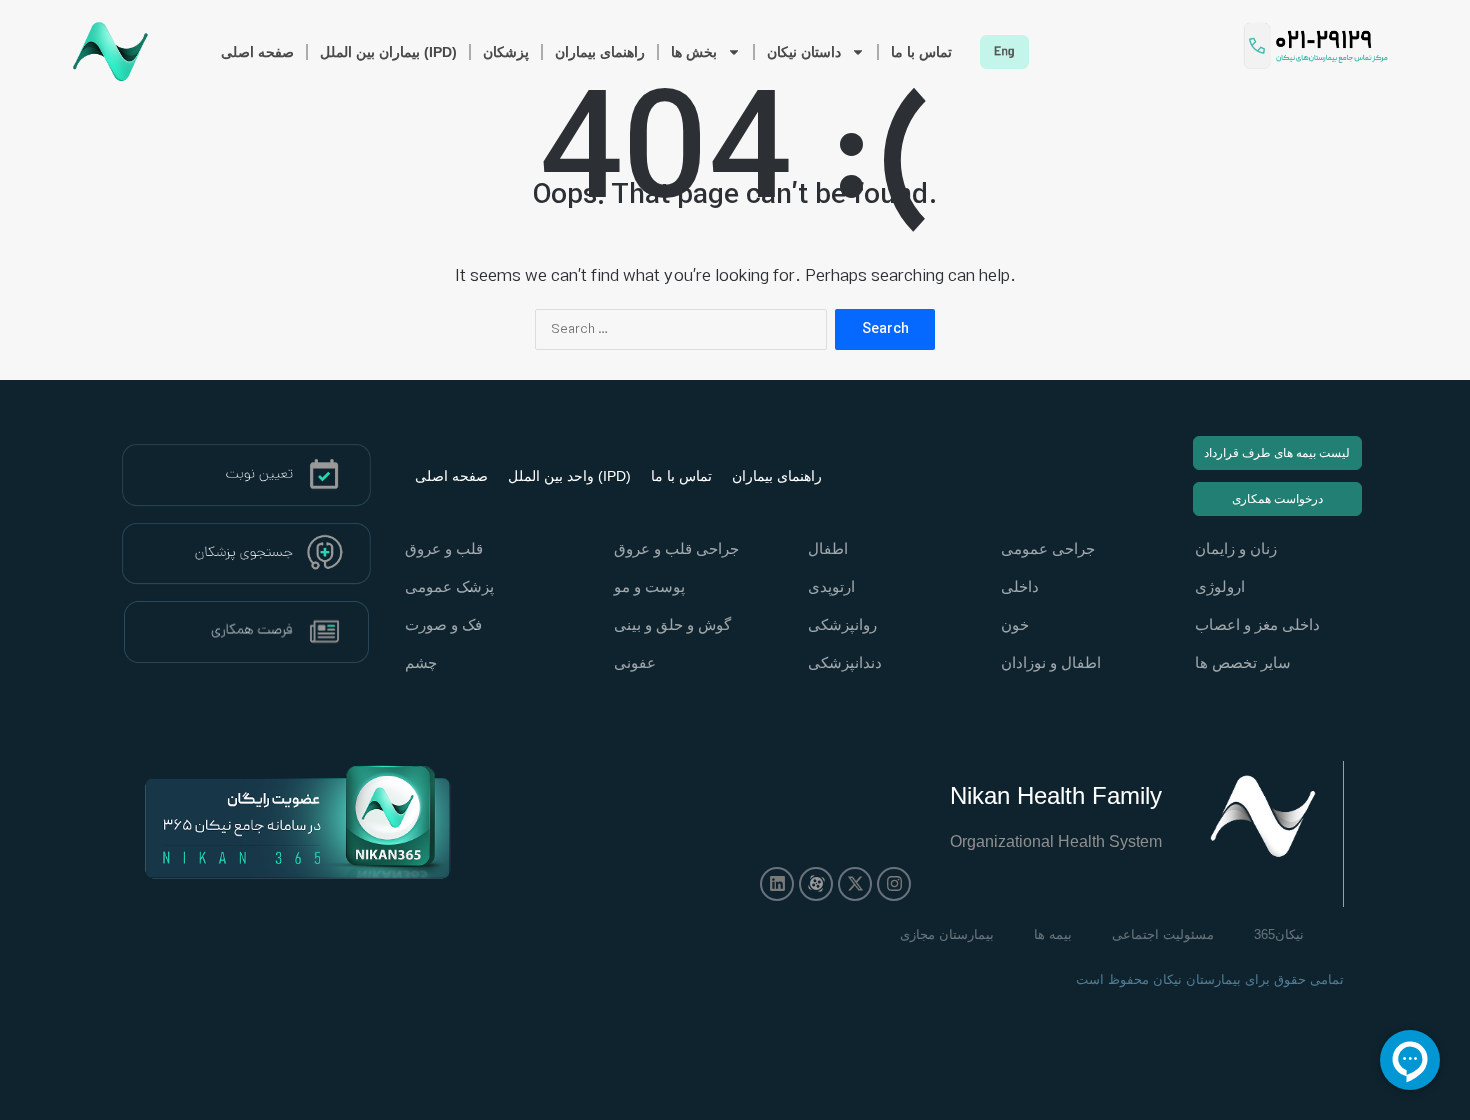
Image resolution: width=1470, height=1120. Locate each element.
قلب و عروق (444, 548)
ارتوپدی (831, 586)
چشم (421, 662)
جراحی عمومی (1048, 548)
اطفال (828, 548)
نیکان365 (1279, 934)
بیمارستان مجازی (947, 934)
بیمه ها (1053, 934)
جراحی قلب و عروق (676, 548)
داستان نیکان (804, 52)
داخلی (1020, 586)
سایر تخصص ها (1243, 662)
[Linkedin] (777, 884)
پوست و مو (649, 586)
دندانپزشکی (845, 662)
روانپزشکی (842, 624)
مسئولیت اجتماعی (1163, 934)
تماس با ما (921, 52)
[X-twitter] (855, 884)
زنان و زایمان (1236, 548)
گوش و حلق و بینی (672, 624)
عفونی (635, 662)
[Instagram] (894, 884)
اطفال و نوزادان (1051, 662)
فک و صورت (443, 624)
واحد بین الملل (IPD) (569, 476)
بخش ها (694, 52)
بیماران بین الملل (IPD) (388, 52)
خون (1015, 624)
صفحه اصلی (257, 52)
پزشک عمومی (449, 586)
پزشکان (506, 52)
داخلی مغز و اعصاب (1257, 624)
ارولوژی (1220, 586)
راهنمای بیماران (600, 52)
